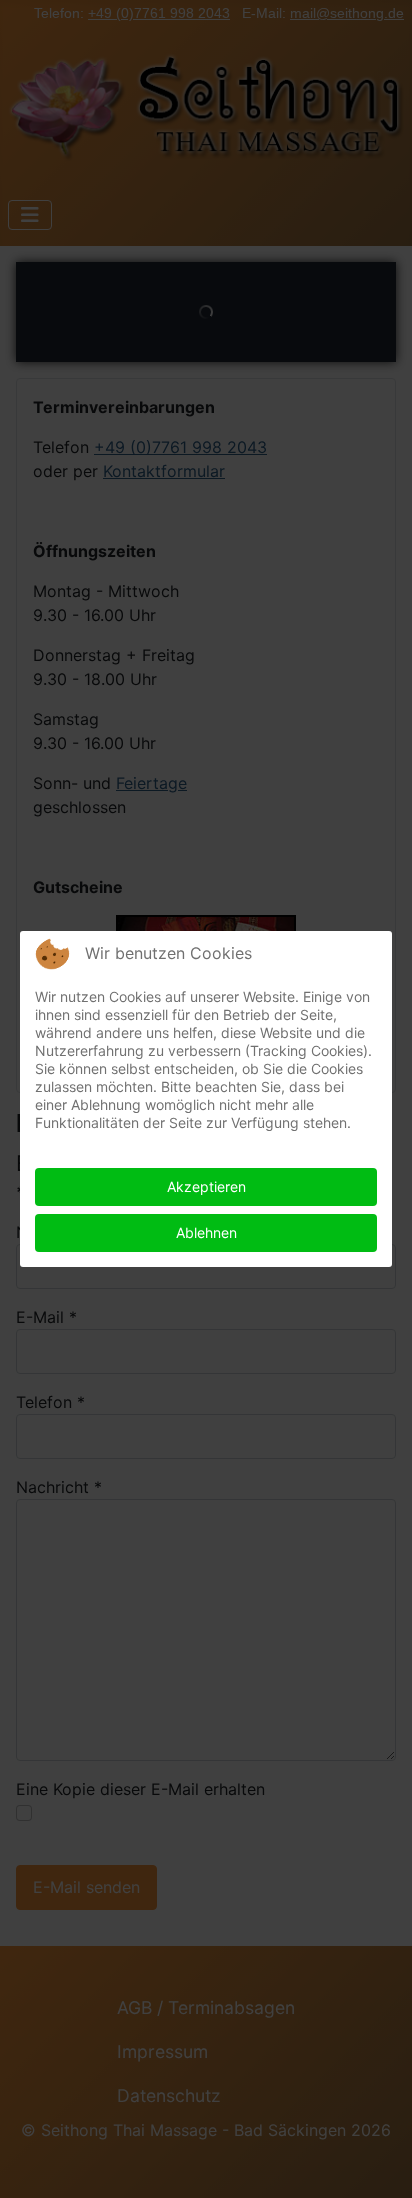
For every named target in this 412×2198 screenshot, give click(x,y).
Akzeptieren (206, 1186)
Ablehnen (206, 1232)
